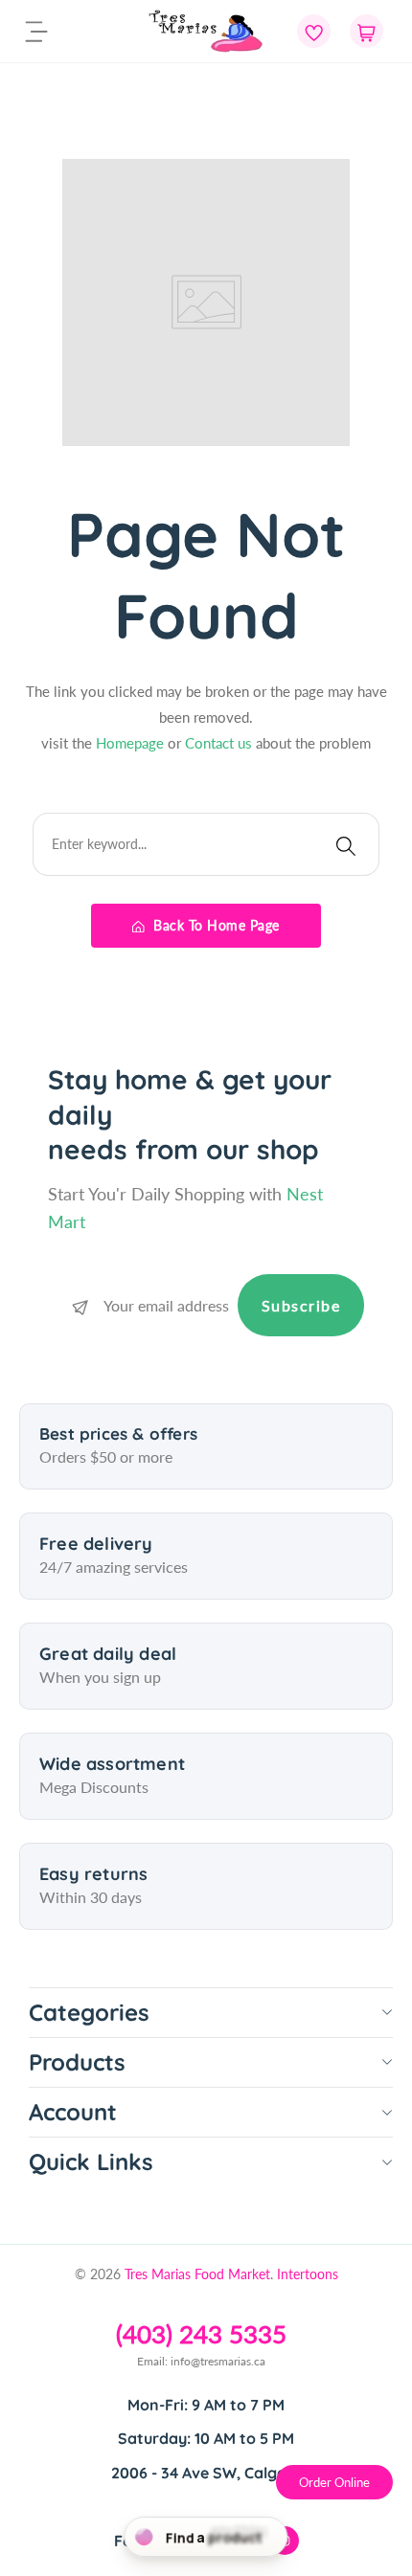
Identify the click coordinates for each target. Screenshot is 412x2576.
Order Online (334, 2482)
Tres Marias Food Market (197, 2274)
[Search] (346, 844)
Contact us (220, 743)
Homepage (132, 743)
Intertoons (308, 2274)
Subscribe (301, 1305)
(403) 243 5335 (201, 2334)
